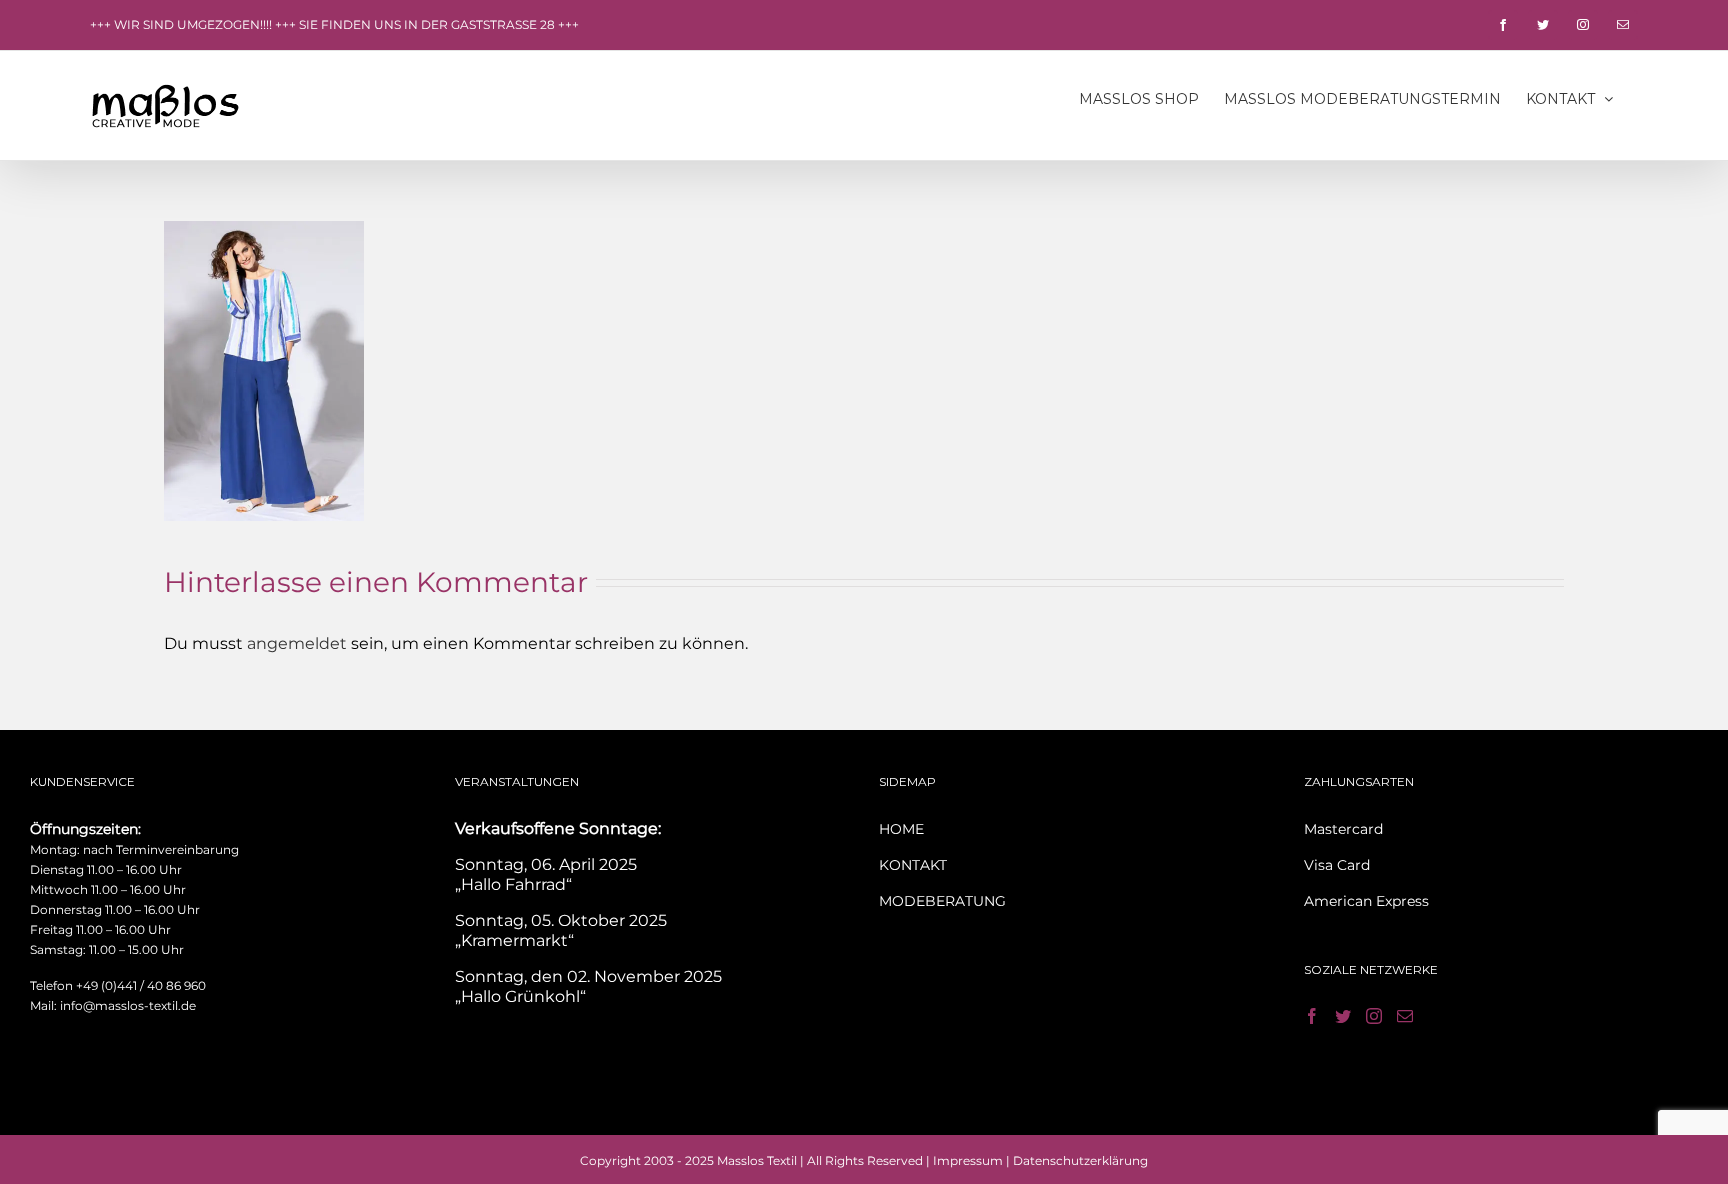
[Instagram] (1374, 1016)
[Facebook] (1312, 1016)
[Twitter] (1343, 1016)
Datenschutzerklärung (1080, 1160)
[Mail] (1405, 1016)
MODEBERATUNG (942, 901)
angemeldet (297, 643)
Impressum (968, 1160)
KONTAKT (913, 865)
